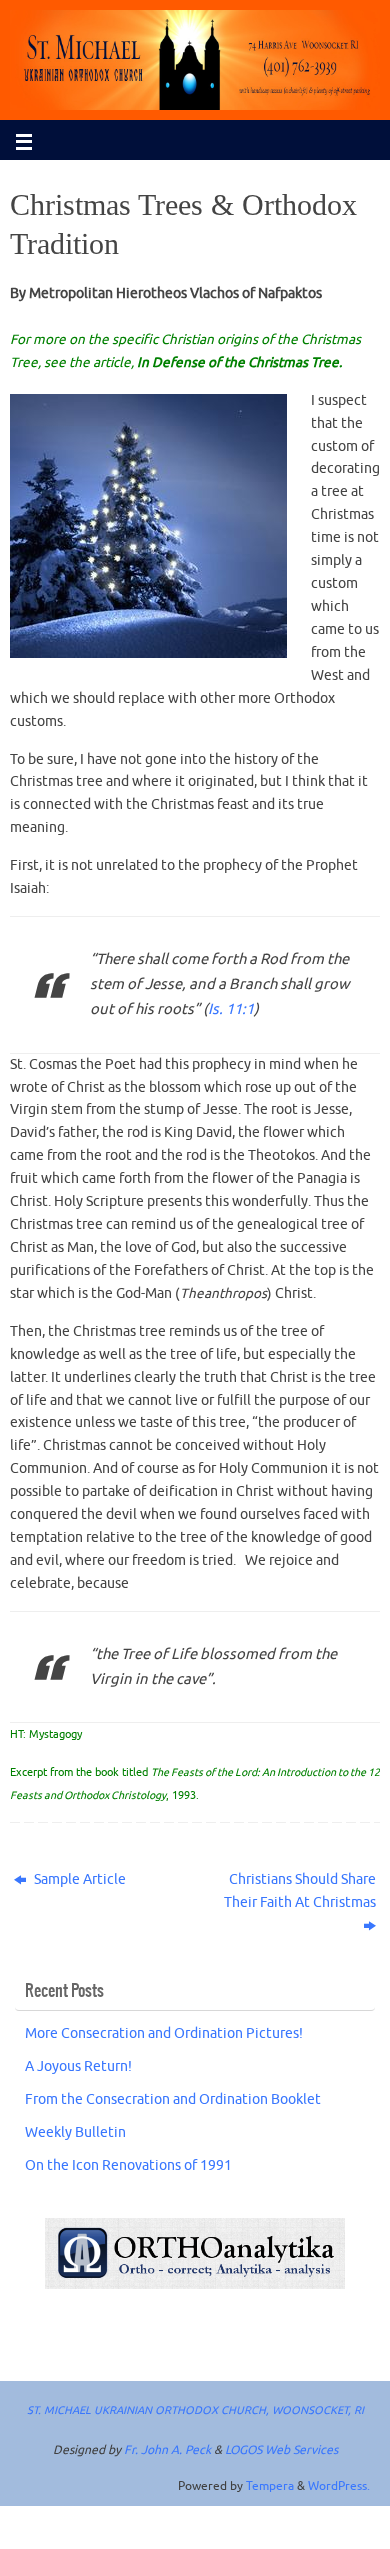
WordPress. (339, 2486)
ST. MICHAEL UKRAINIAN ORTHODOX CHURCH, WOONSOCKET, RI (195, 2410)
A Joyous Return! (78, 2066)
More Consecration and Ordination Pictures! (164, 2033)
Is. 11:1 (231, 1009)
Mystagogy (55, 1734)
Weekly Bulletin (75, 2132)
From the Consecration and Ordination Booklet (173, 2099)
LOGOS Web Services (281, 2450)
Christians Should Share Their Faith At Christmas (300, 1891)
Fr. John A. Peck (167, 2450)
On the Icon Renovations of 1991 (128, 2165)
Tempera (270, 2486)
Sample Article (78, 1879)
